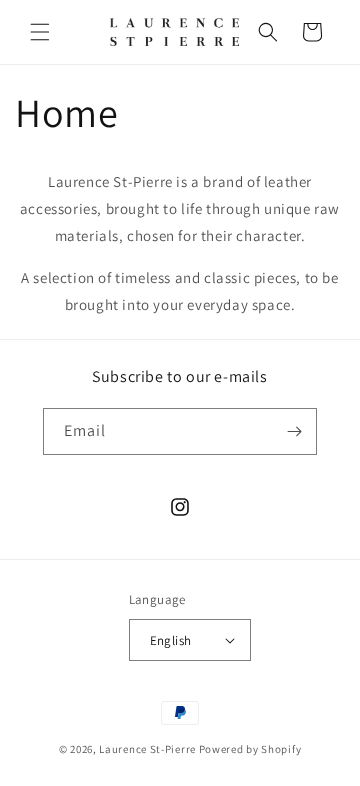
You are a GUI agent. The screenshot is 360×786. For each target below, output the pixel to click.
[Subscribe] (294, 431)
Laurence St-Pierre (147, 749)
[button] (40, 32)
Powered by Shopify (250, 749)
